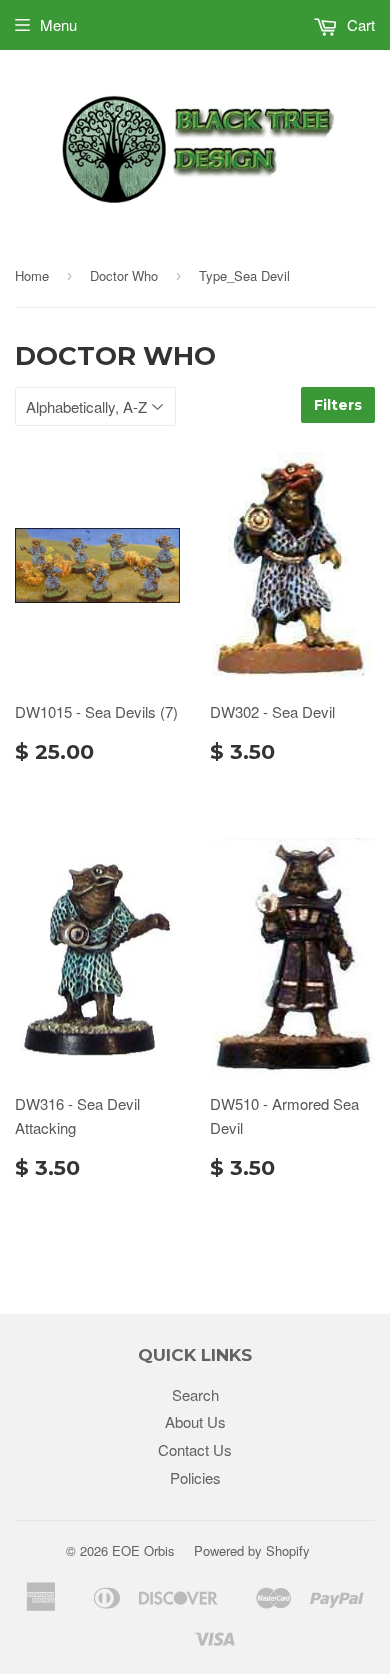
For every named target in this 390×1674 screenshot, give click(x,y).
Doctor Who (124, 275)
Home (32, 275)
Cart (359, 24)
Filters (338, 405)
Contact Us (195, 1449)
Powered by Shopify (252, 1550)
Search (195, 1394)
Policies (195, 1477)
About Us (195, 1421)
